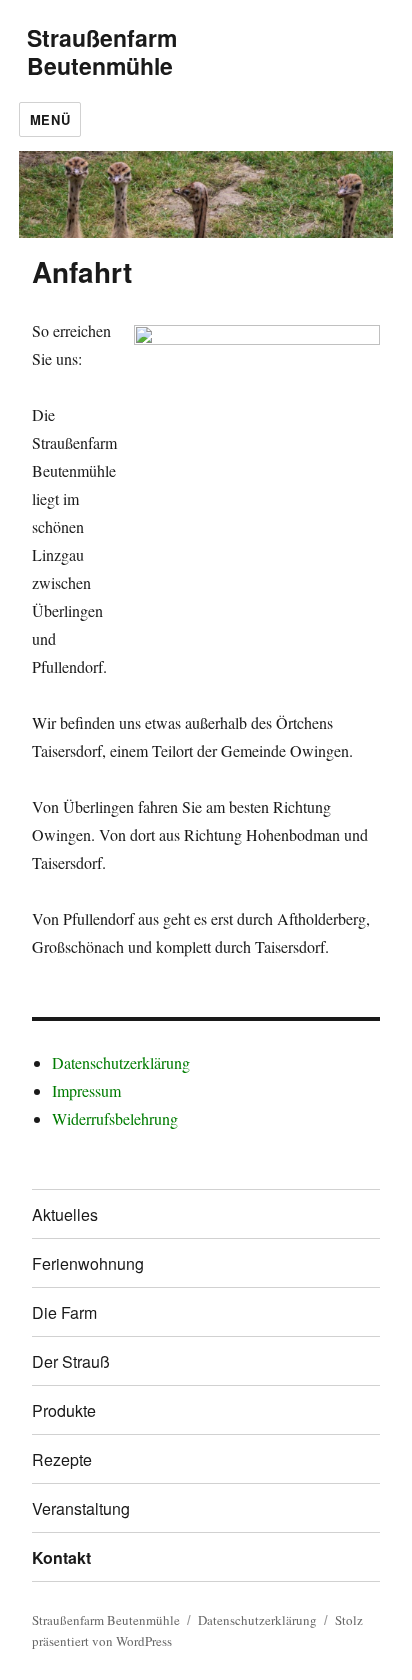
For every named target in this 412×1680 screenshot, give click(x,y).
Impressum (86, 1090)
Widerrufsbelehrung (115, 1118)
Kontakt (61, 1557)
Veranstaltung (81, 1508)
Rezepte (62, 1459)
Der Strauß (71, 1361)
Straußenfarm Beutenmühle (102, 51)
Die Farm (64, 1312)
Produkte (64, 1410)
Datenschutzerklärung (121, 1062)
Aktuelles (65, 1214)
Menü (50, 119)
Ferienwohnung (88, 1263)
